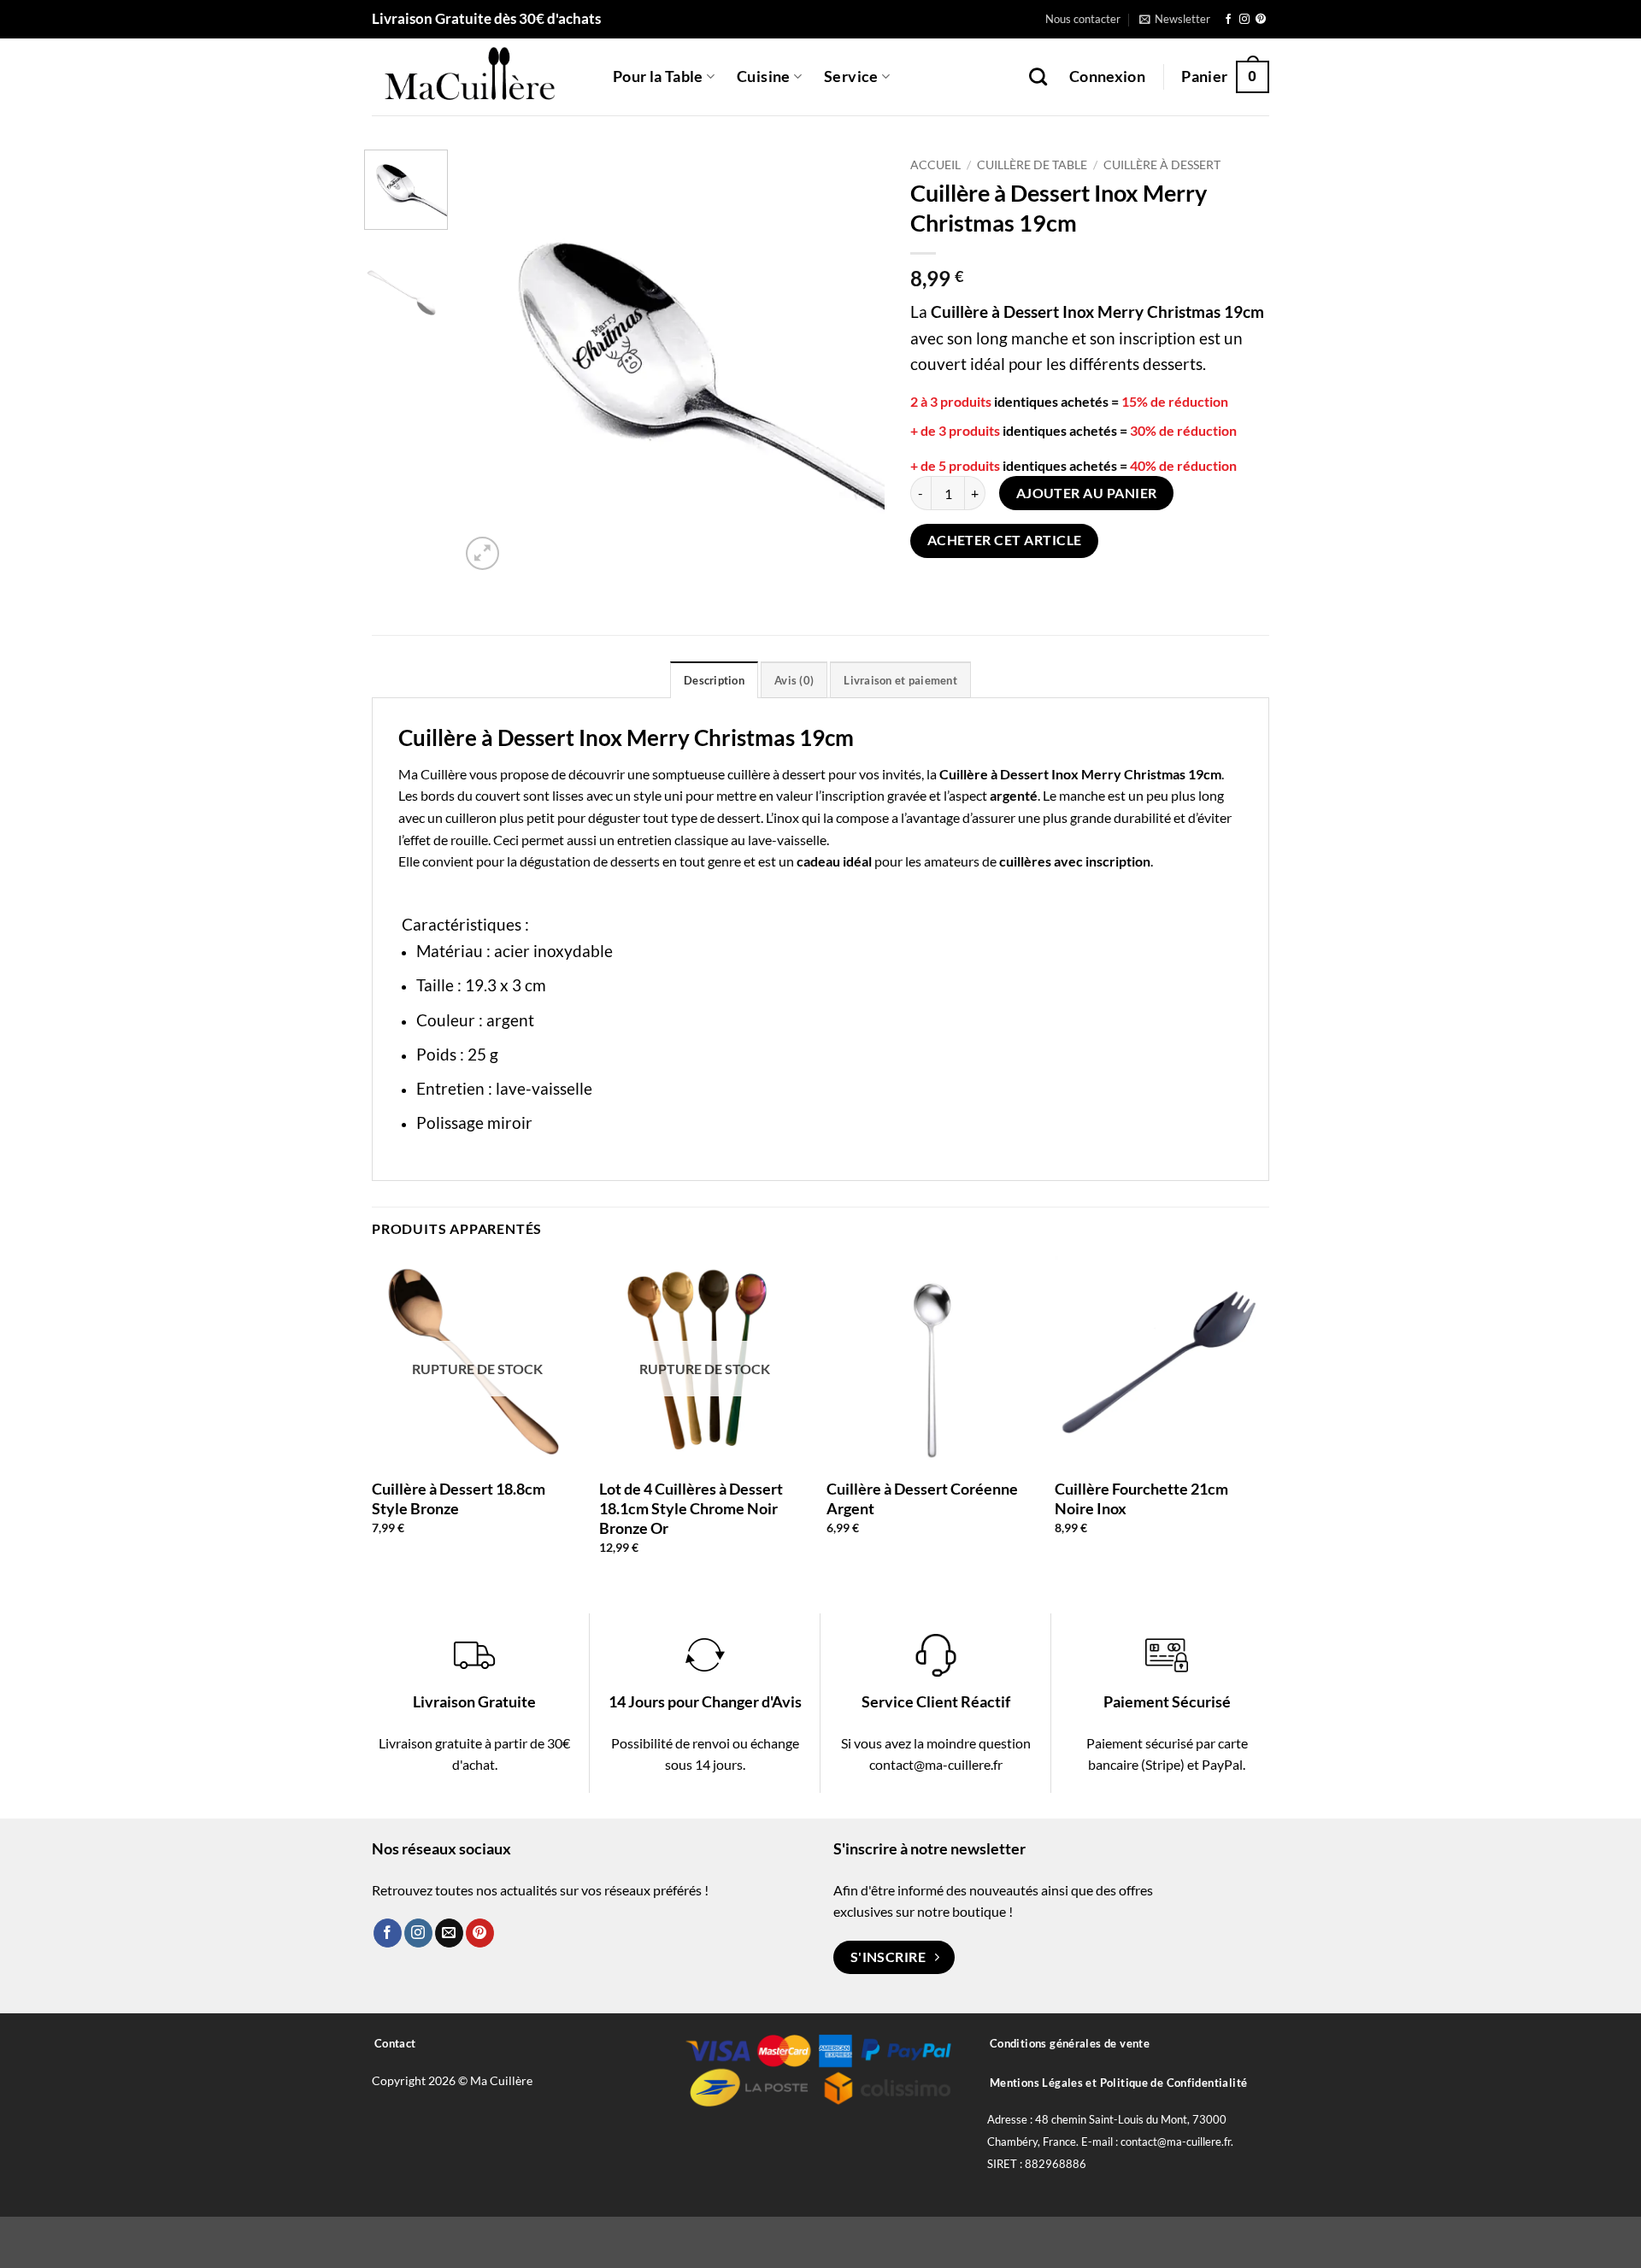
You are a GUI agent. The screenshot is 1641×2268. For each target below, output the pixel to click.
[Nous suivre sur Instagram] (1244, 20)
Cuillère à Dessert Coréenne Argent (922, 1498)
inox (786, 817)
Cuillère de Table (1032, 165)
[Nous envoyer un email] (449, 1933)
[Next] (855, 362)
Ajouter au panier (1087, 493)
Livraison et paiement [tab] (900, 680)
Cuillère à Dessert (1162, 165)
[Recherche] (1038, 76)
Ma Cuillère (432, 774)
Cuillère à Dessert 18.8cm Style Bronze (459, 1498)
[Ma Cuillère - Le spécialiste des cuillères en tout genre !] (479, 77)
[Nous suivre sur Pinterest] (1261, 20)
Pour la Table (658, 76)
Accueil (935, 165)
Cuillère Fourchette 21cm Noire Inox (1141, 1498)
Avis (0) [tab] (794, 680)
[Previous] (490, 362)
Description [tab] (714, 680)
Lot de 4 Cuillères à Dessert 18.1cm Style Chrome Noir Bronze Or (691, 1509)
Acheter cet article (1005, 540)
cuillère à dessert (776, 774)
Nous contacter (1083, 19)
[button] (1175, 19)
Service (851, 76)
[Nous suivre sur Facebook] (1228, 20)
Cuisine (763, 76)
